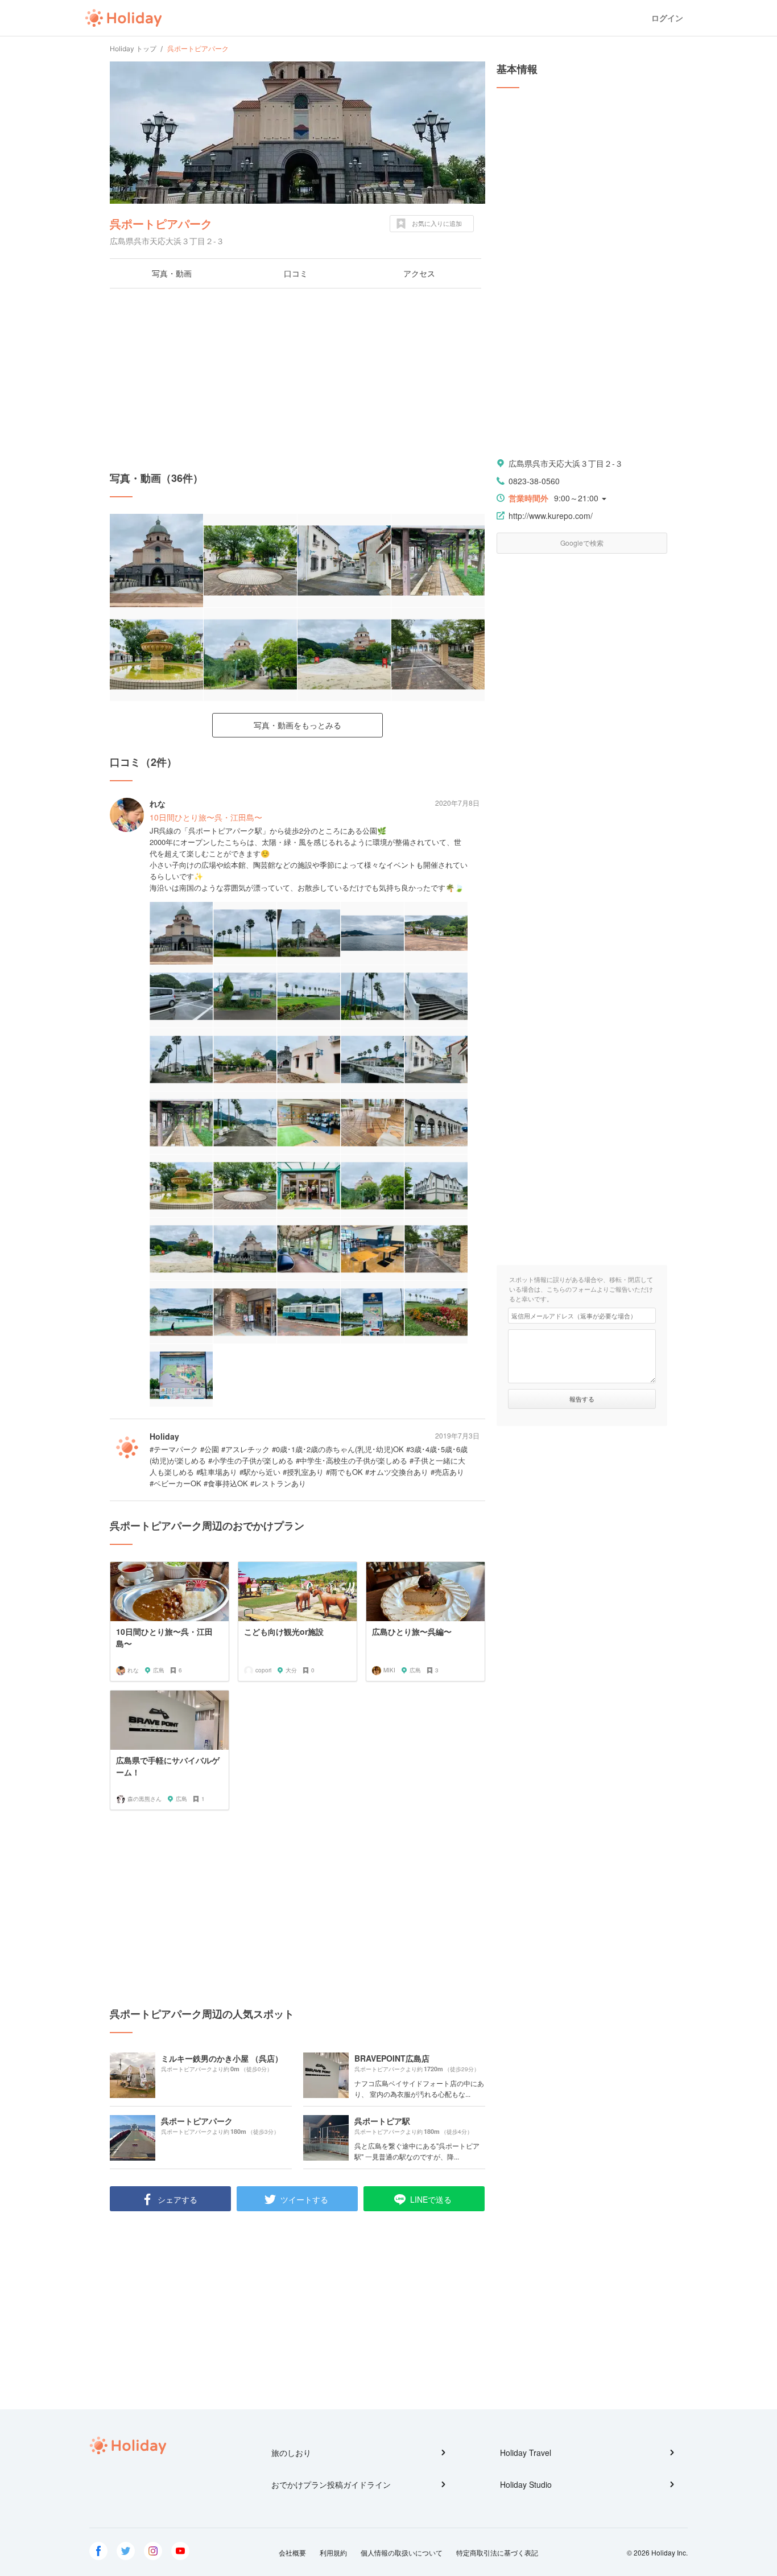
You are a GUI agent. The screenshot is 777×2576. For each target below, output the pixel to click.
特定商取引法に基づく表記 (497, 2552)
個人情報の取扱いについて (402, 2552)
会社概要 (292, 2552)
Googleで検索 (582, 543)
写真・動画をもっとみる (297, 725)
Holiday (123, 18)
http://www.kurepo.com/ (551, 516)
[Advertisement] (297, 380)
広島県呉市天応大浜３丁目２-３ (566, 463)
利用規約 (333, 2552)
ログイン (667, 18)
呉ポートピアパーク (161, 223)
